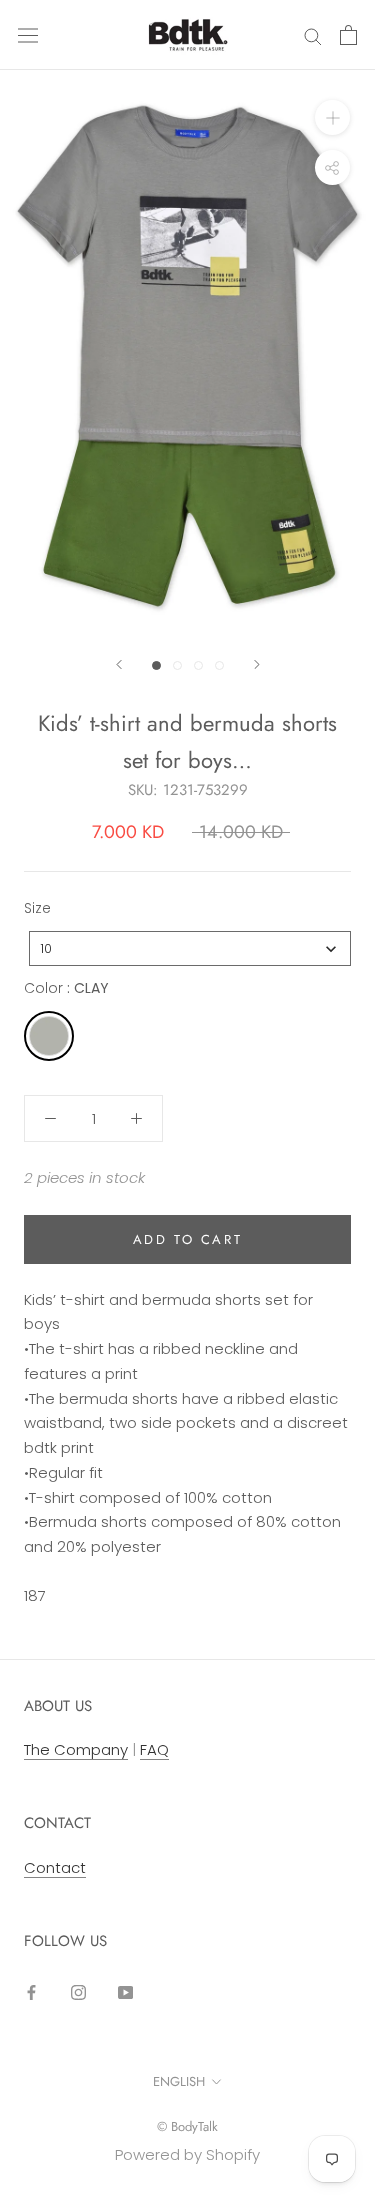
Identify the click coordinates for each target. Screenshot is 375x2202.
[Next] (257, 664)
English (179, 2081)
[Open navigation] (28, 35)
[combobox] (190, 948)
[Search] (313, 34)
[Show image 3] (198, 665)
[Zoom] (332, 117)
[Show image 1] (156, 665)
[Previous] (119, 664)
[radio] (49, 1036)
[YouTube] (125, 1991)
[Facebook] (31, 1991)
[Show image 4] (219, 665)
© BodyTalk (187, 2126)
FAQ (154, 1749)
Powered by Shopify (187, 2154)
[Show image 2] (177, 665)
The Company (76, 1749)
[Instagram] (78, 1991)
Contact (55, 1867)
